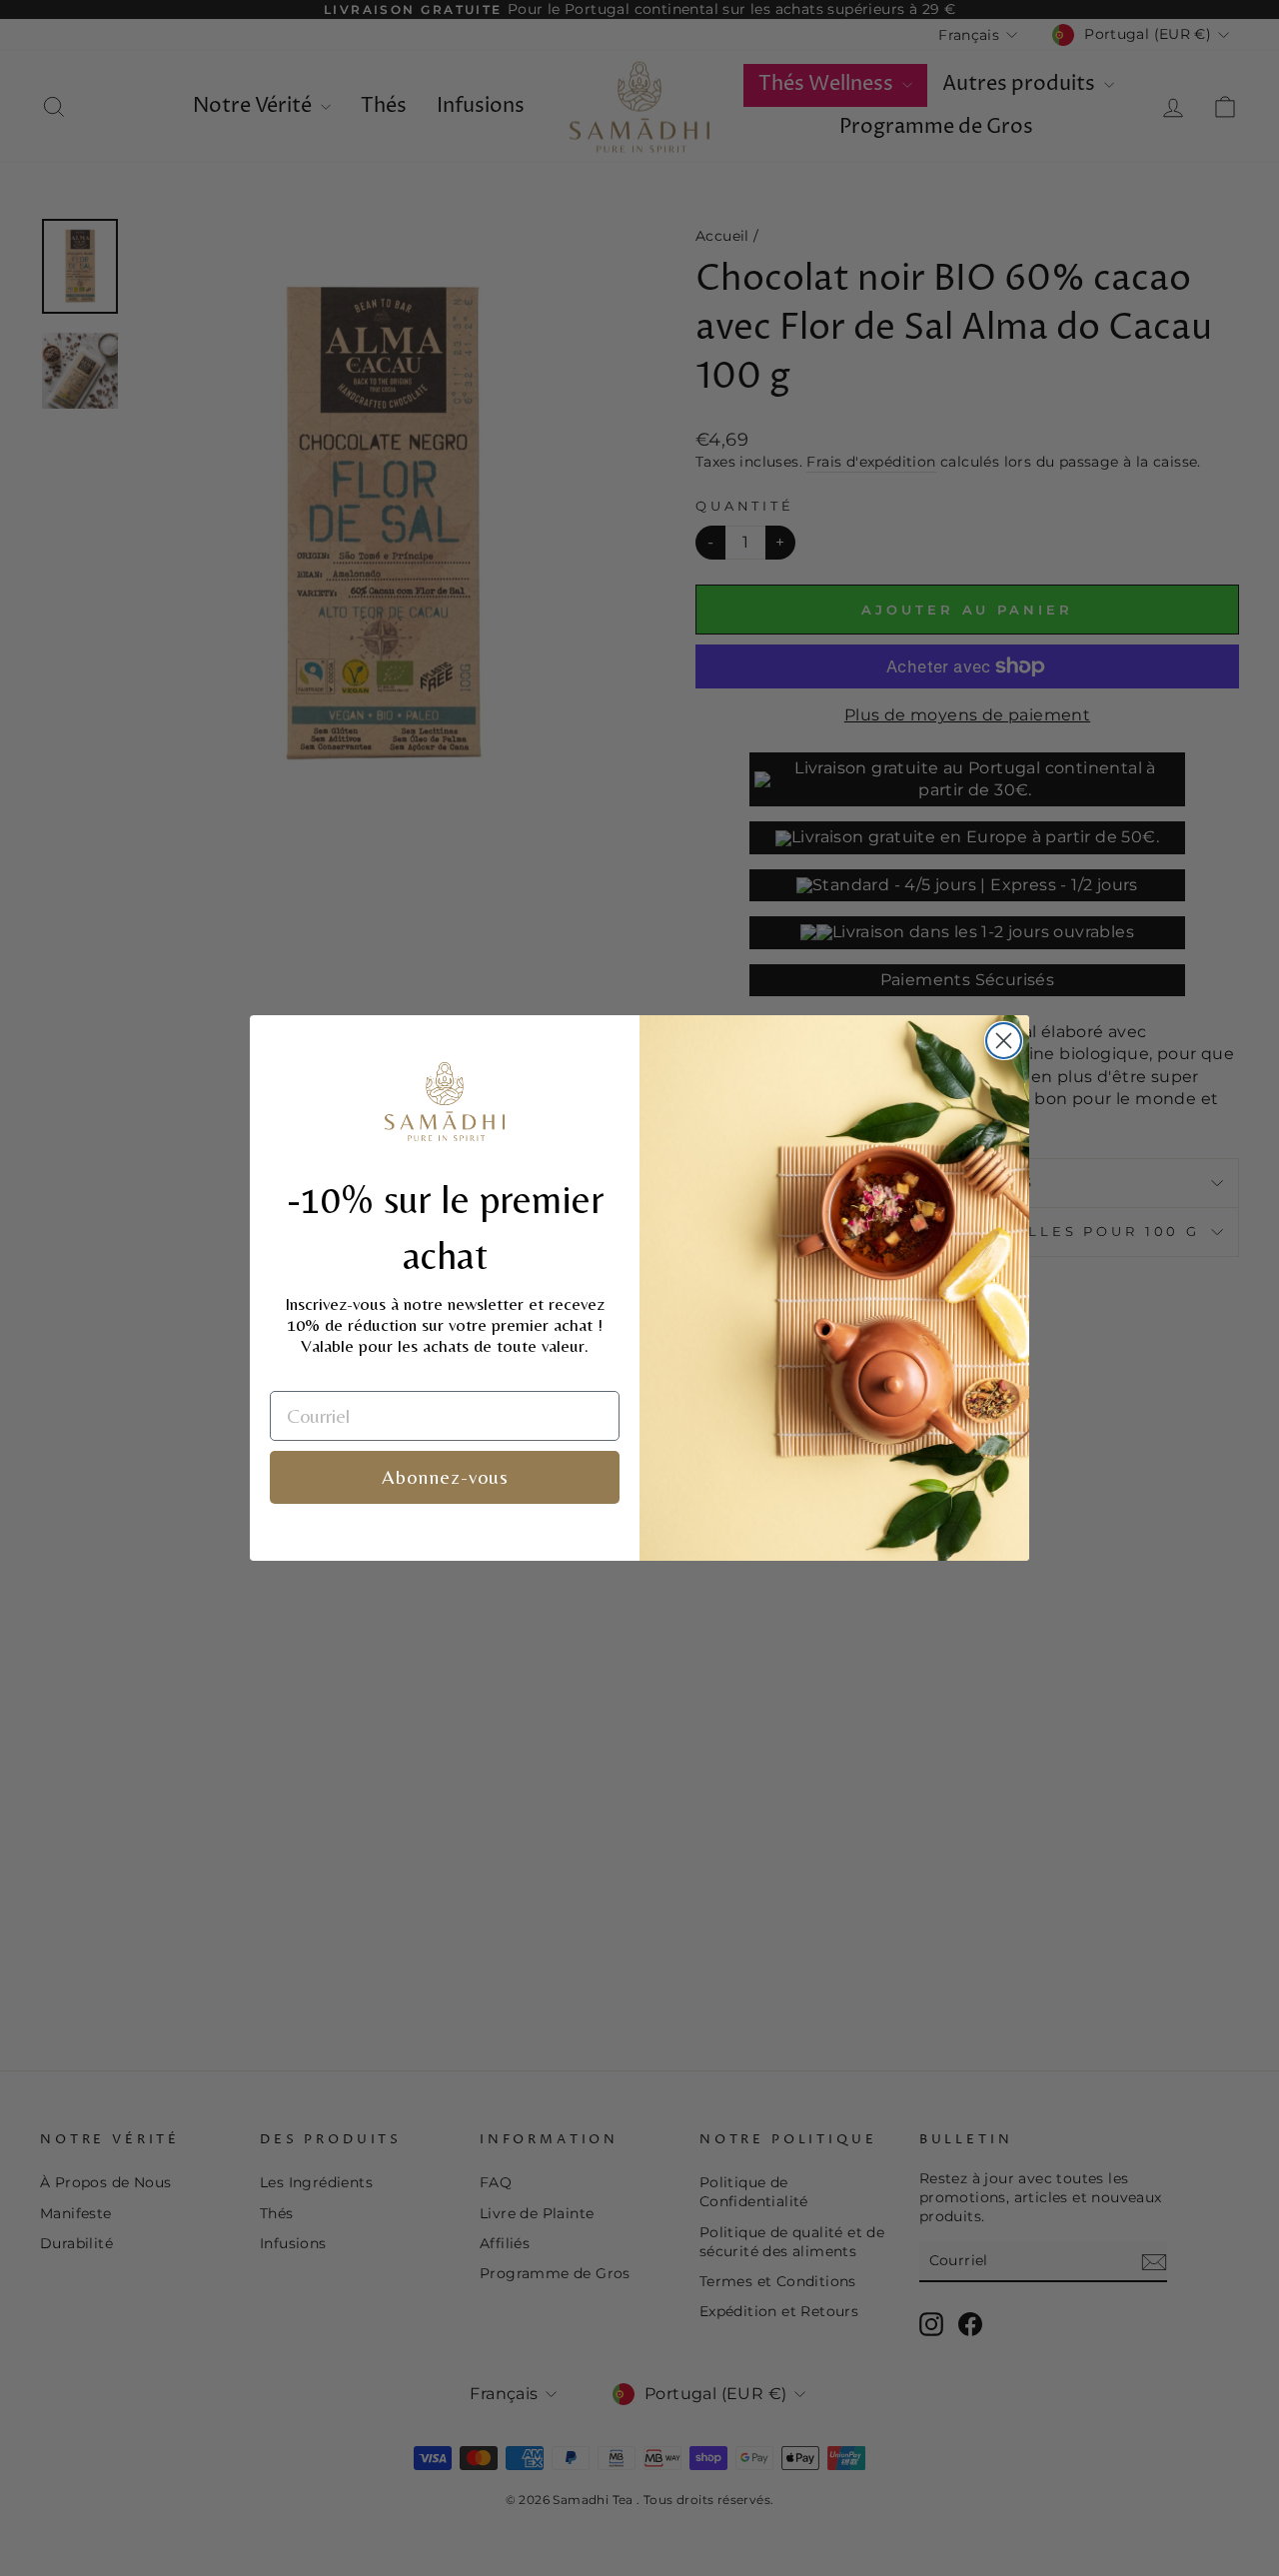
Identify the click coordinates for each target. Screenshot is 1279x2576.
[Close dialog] (1004, 1041)
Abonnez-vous (445, 1476)
